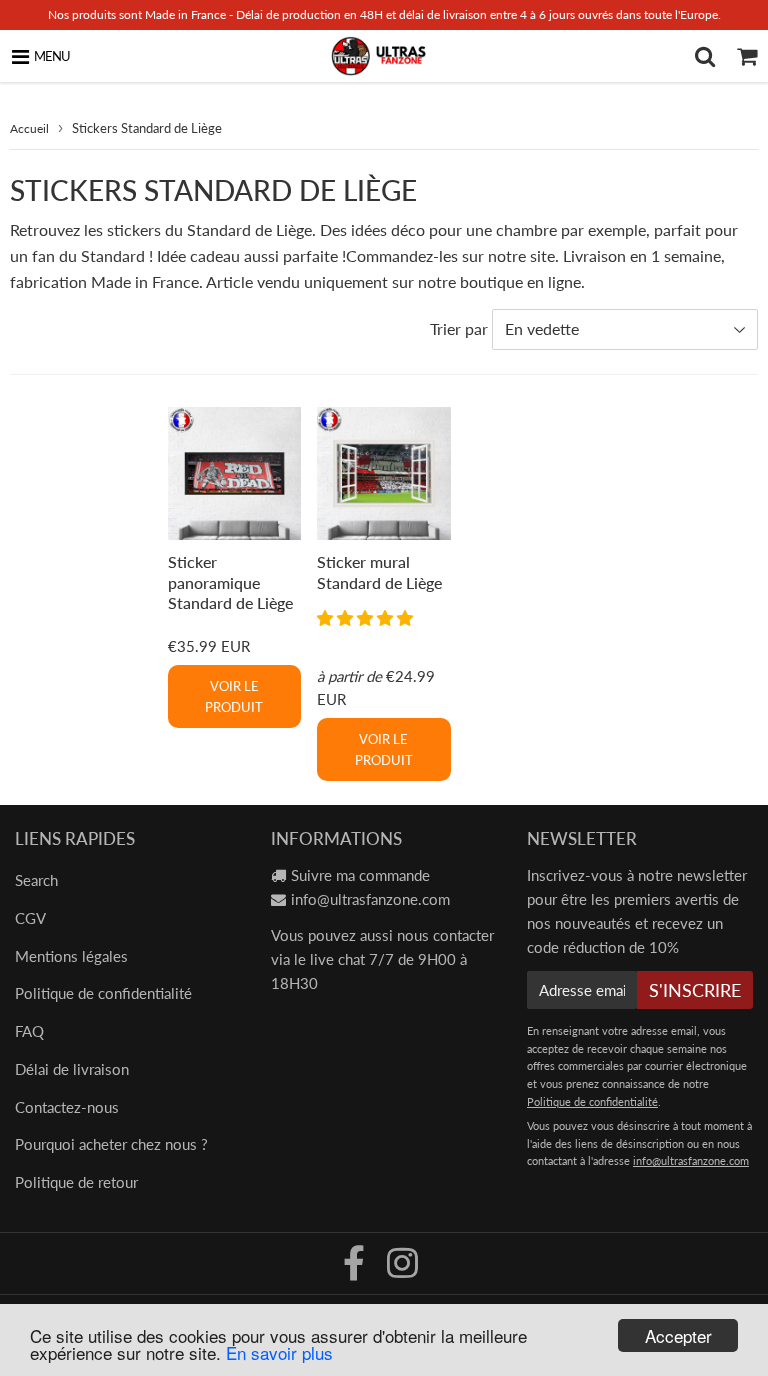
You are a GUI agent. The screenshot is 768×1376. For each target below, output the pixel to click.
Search (36, 880)
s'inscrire (695, 990)
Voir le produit (234, 696)
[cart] (747, 56)
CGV (30, 918)
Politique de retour (76, 1182)
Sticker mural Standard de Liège (379, 571)
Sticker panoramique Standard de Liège (230, 582)
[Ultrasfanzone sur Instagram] (402, 1270)
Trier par (459, 328)
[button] (367, 617)
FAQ (29, 1031)
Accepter (678, 1335)
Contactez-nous (67, 1107)
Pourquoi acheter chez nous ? (111, 1144)
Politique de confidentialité (103, 993)
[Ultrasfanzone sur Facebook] (356, 1270)
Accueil (29, 128)
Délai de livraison (72, 1069)
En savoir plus (279, 1352)
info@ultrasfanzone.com (370, 899)
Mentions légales (71, 956)
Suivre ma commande (360, 875)
